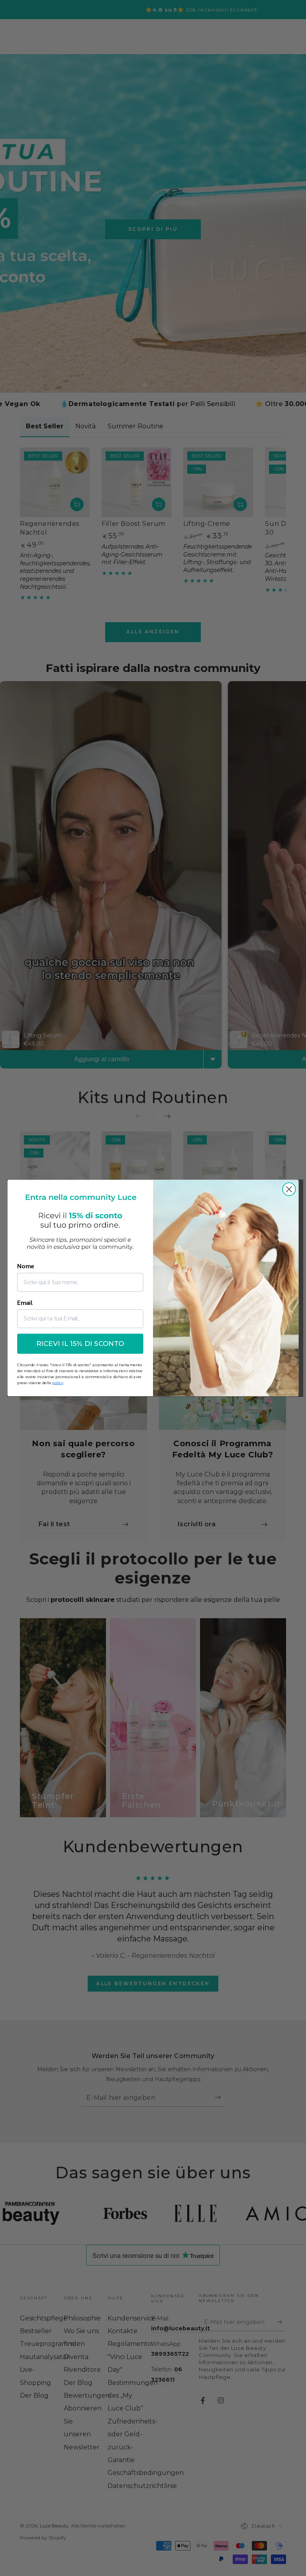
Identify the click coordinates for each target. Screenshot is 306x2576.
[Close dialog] (289, 1189)
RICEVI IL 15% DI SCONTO (80, 1344)
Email (25, 1303)
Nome (26, 1267)
